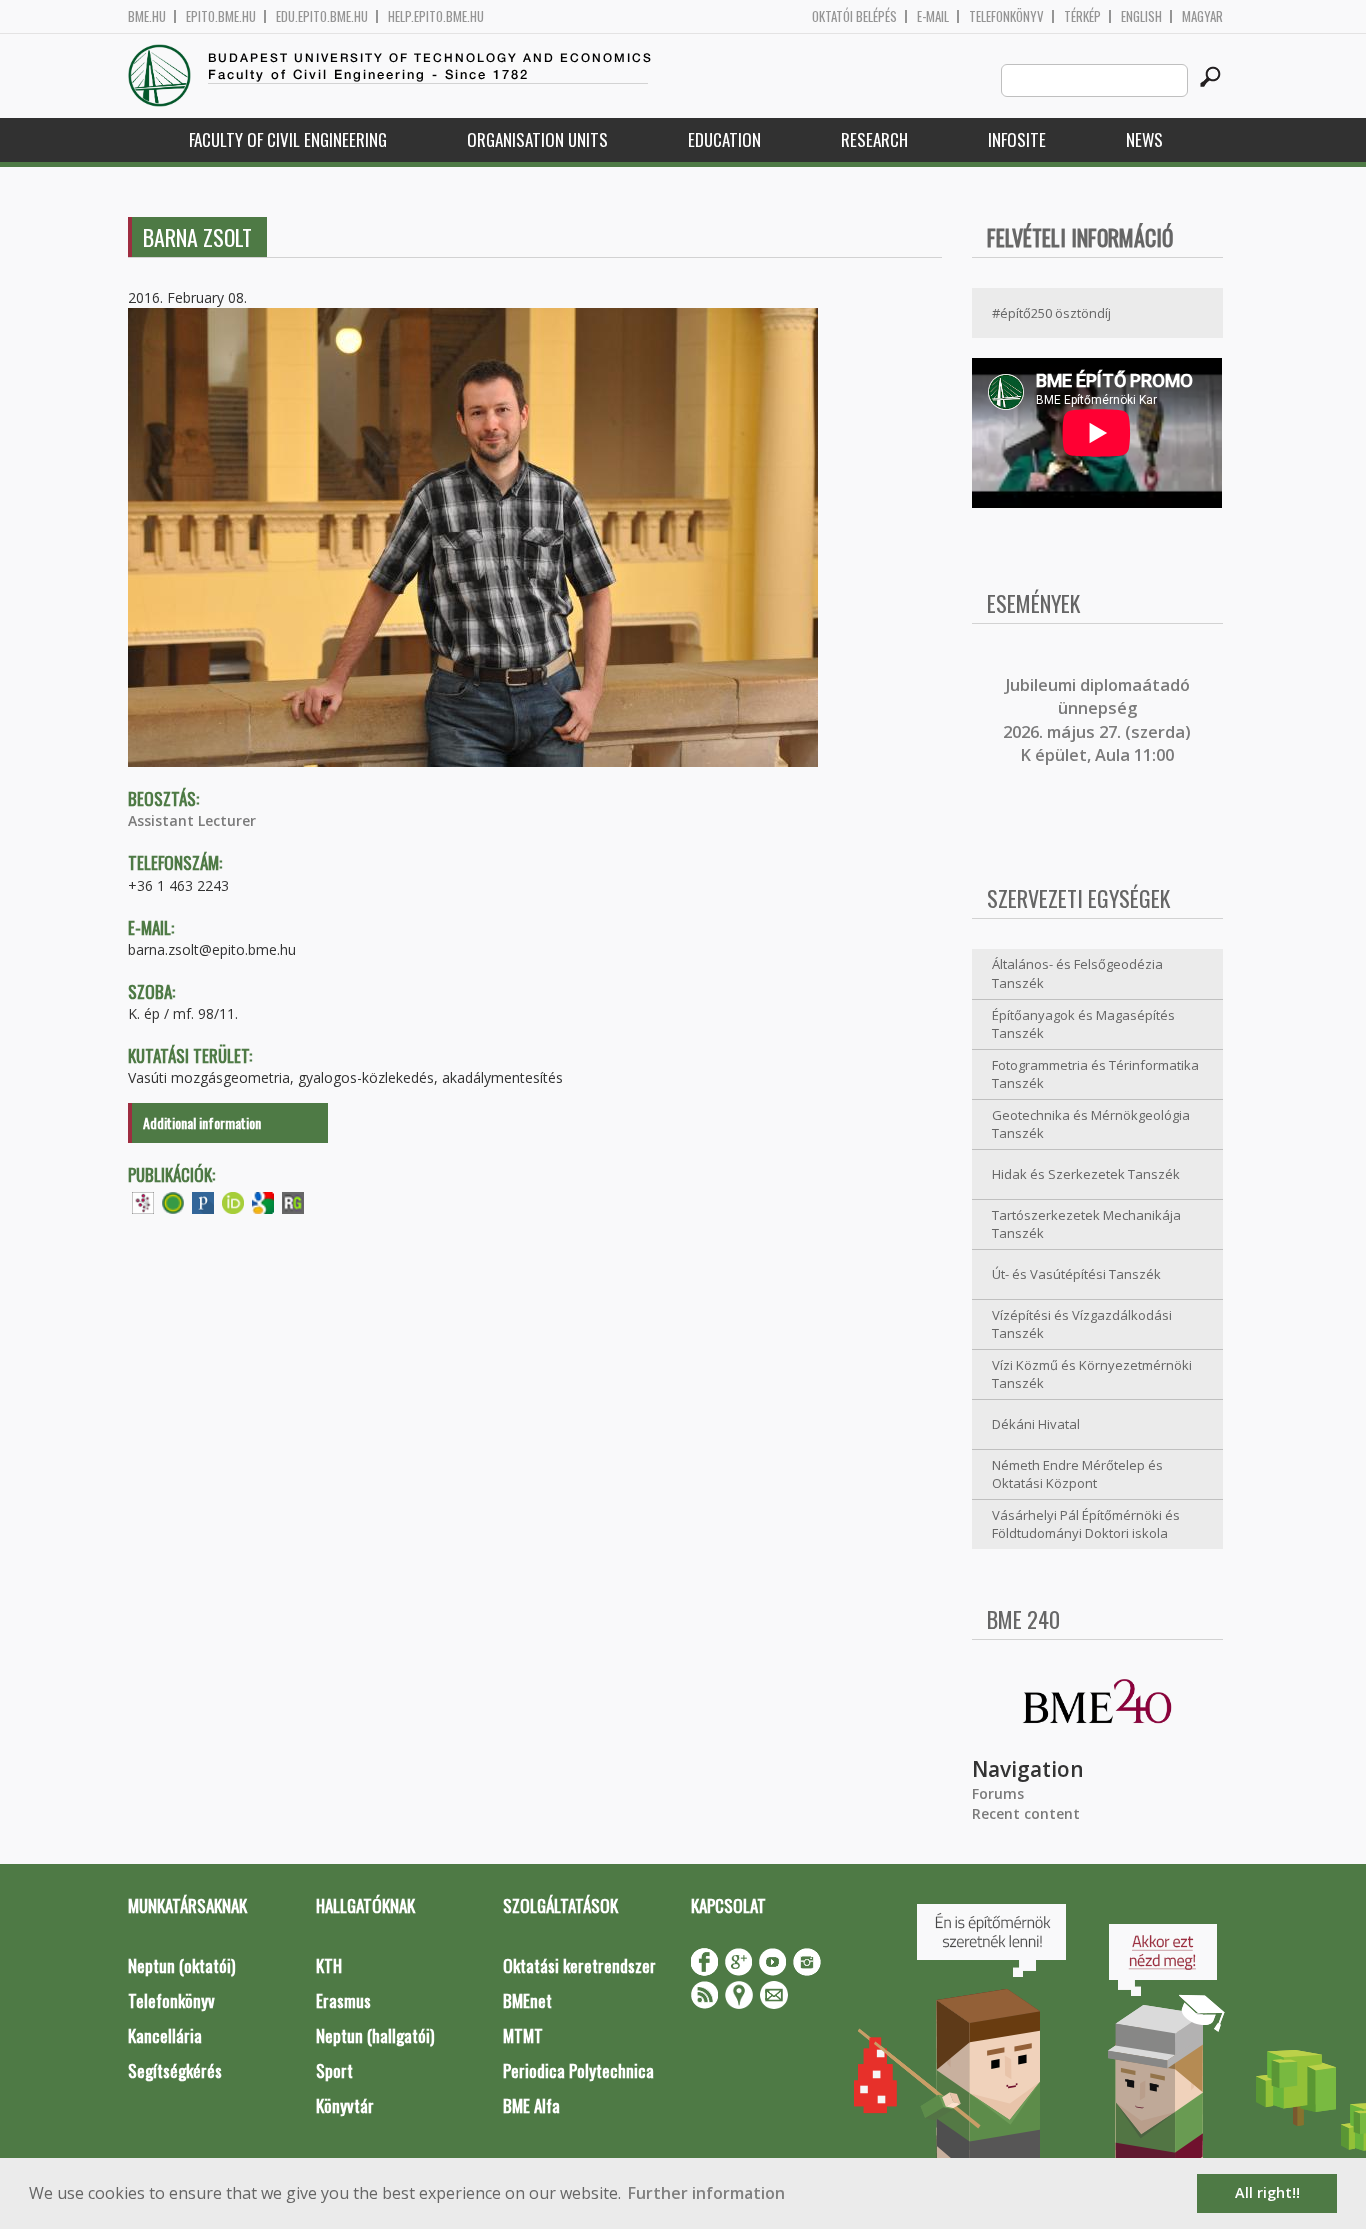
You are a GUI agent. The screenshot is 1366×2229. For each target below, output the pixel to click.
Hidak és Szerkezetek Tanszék (1086, 1174)
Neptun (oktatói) (181, 1965)
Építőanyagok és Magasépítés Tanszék (1083, 1024)
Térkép (1082, 16)
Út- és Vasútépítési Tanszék (1076, 1274)
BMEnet (527, 2000)
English (1141, 16)
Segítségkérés (175, 2070)
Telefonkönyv (1006, 16)
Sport (334, 2070)
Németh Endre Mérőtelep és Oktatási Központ (1077, 1474)
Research (874, 139)
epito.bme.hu (221, 16)
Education (724, 139)
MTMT (523, 2035)
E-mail (933, 16)
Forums (998, 1793)
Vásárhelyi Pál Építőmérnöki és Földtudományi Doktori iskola (1086, 1524)
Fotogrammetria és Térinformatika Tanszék (1095, 1074)
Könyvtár (345, 2105)
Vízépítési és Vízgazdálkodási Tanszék (1082, 1324)
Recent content (1026, 1813)
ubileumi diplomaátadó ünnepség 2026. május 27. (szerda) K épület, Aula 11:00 (1097, 720)
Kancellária (165, 2035)
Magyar (1202, 16)
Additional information (202, 1122)
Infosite (1017, 139)
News (1144, 139)
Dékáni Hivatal (1036, 1424)
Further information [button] (706, 2193)
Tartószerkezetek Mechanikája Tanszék (1086, 1224)
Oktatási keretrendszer (579, 1965)
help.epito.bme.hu (436, 16)
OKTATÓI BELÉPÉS (854, 16)
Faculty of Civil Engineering (288, 139)
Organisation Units (537, 139)
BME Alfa (531, 2105)
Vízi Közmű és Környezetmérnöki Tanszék (1092, 1374)
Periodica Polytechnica (578, 2070)
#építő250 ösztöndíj (1051, 313)
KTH (329, 1965)
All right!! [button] (1267, 2192)
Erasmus (343, 2000)
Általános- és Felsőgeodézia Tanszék (1077, 973)
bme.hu (147, 16)
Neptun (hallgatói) (375, 2035)
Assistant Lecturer (192, 820)
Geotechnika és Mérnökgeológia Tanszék (1091, 1124)
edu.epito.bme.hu (322, 16)
